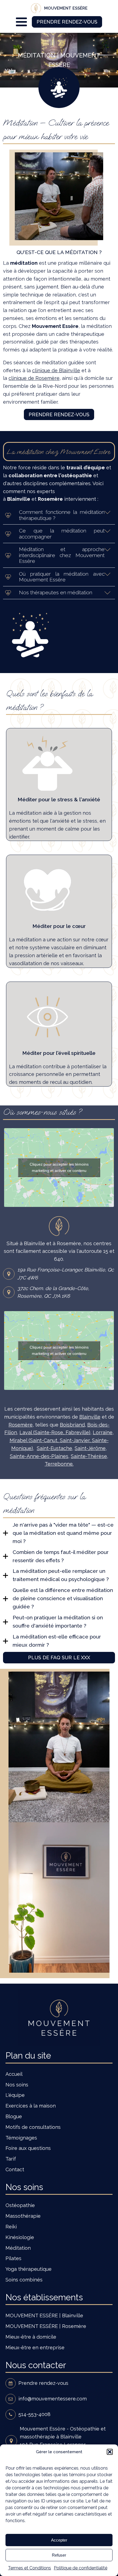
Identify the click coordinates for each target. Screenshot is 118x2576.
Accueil (14, 2074)
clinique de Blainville (56, 370)
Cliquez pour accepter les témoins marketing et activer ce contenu (59, 1167)
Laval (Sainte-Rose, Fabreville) (55, 1432)
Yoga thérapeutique (29, 2269)
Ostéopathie (20, 2205)
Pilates (13, 2258)
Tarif (11, 2159)
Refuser (59, 2555)
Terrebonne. (59, 1464)
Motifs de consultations (33, 2127)
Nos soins (17, 2085)
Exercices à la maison (31, 2106)
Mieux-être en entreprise (35, 2347)
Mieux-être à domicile (31, 2337)
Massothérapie (23, 2216)
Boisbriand (72, 1425)
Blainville (90, 1417)
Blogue (14, 2116)
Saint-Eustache (54, 1448)
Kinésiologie (20, 2237)
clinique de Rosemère (34, 378)
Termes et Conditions (29, 2568)
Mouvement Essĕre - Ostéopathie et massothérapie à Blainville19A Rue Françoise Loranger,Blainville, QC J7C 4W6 (63, 2440)
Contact (15, 2169)
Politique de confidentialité (81, 2568)
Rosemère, (21, 1425)
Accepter (59, 2540)
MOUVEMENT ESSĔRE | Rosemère (46, 2326)
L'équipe (15, 2095)
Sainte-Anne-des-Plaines (39, 1456)
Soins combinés (24, 2280)
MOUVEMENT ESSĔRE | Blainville (44, 2316)
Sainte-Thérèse (89, 1456)
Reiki (11, 2227)
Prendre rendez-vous (59, 414)
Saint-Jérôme (90, 1448)
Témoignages (21, 2138)
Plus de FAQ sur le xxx (59, 1657)
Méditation (18, 2248)
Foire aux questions (28, 2148)
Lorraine (103, 1432)
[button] (110, 2452)
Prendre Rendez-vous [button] (67, 22)
